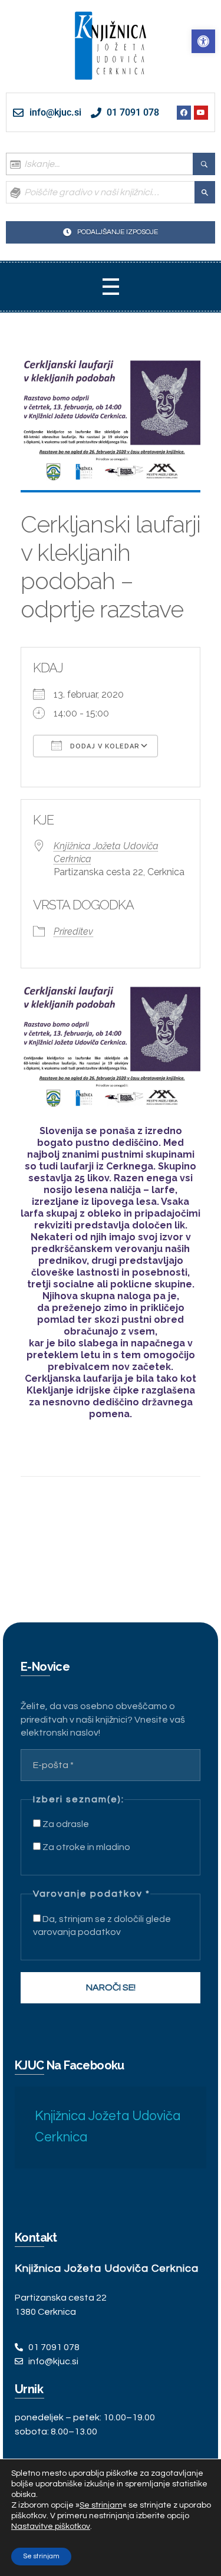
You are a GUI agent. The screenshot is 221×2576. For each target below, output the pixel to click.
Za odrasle (65, 1824)
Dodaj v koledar (104, 746)
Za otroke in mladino (85, 1847)
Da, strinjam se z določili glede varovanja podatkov (102, 1926)
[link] (203, 41)
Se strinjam (41, 2556)
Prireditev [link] (73, 931)
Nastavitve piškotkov (51, 2526)
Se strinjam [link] (101, 2505)
